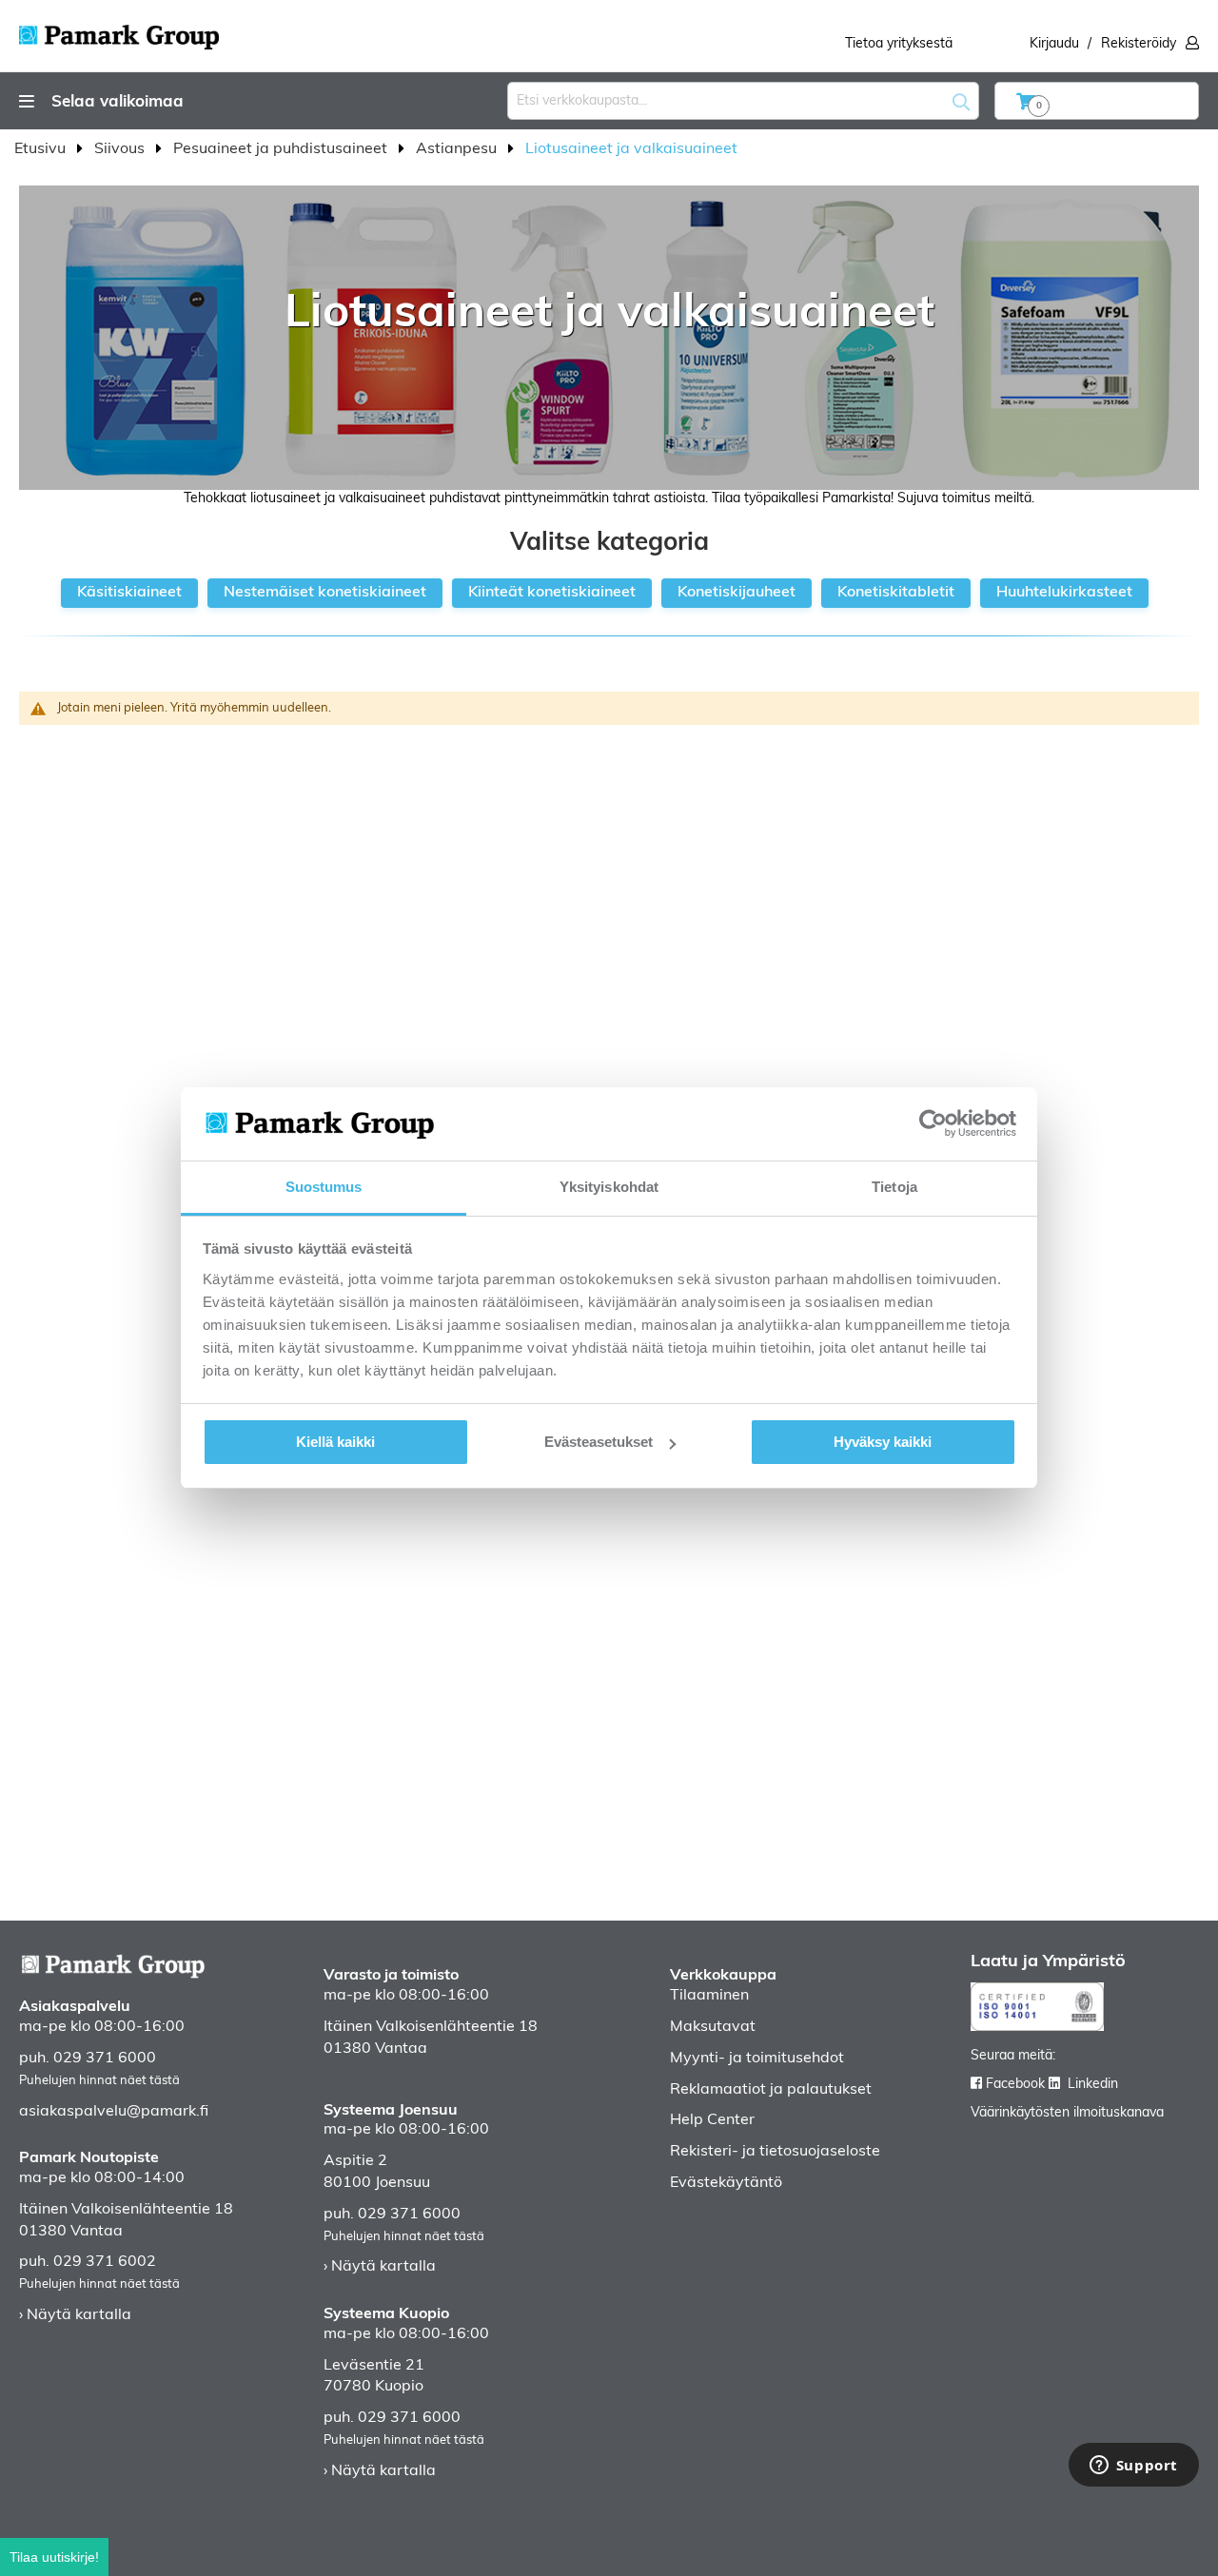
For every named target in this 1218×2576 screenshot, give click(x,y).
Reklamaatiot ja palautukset (771, 2090)
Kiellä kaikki (335, 1442)
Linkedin (1093, 2085)
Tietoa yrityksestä (899, 44)
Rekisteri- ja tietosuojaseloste (775, 2152)
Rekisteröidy (1139, 44)
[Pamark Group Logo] (119, 31)
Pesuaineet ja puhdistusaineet (282, 149)
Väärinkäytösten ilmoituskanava (1067, 2113)
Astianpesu (458, 149)
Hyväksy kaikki (883, 1442)
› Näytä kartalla (75, 2315)
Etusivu (42, 149)
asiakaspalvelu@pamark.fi (114, 2112)
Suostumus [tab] (324, 1187)
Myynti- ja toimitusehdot (757, 2059)
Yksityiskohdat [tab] (609, 1187)
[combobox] (743, 101)
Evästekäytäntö (726, 2183)
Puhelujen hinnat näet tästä (99, 2081)
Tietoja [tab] (894, 1187)
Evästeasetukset (599, 1442)
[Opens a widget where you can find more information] (1133, 2467)
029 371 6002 (105, 2262)
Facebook (1015, 2085)
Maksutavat (713, 2027)
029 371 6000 (105, 2059)
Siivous (121, 149)
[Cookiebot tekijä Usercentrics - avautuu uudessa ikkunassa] (933, 1123)
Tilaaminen (709, 1996)
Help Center (712, 2120)
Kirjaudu (1054, 44)
